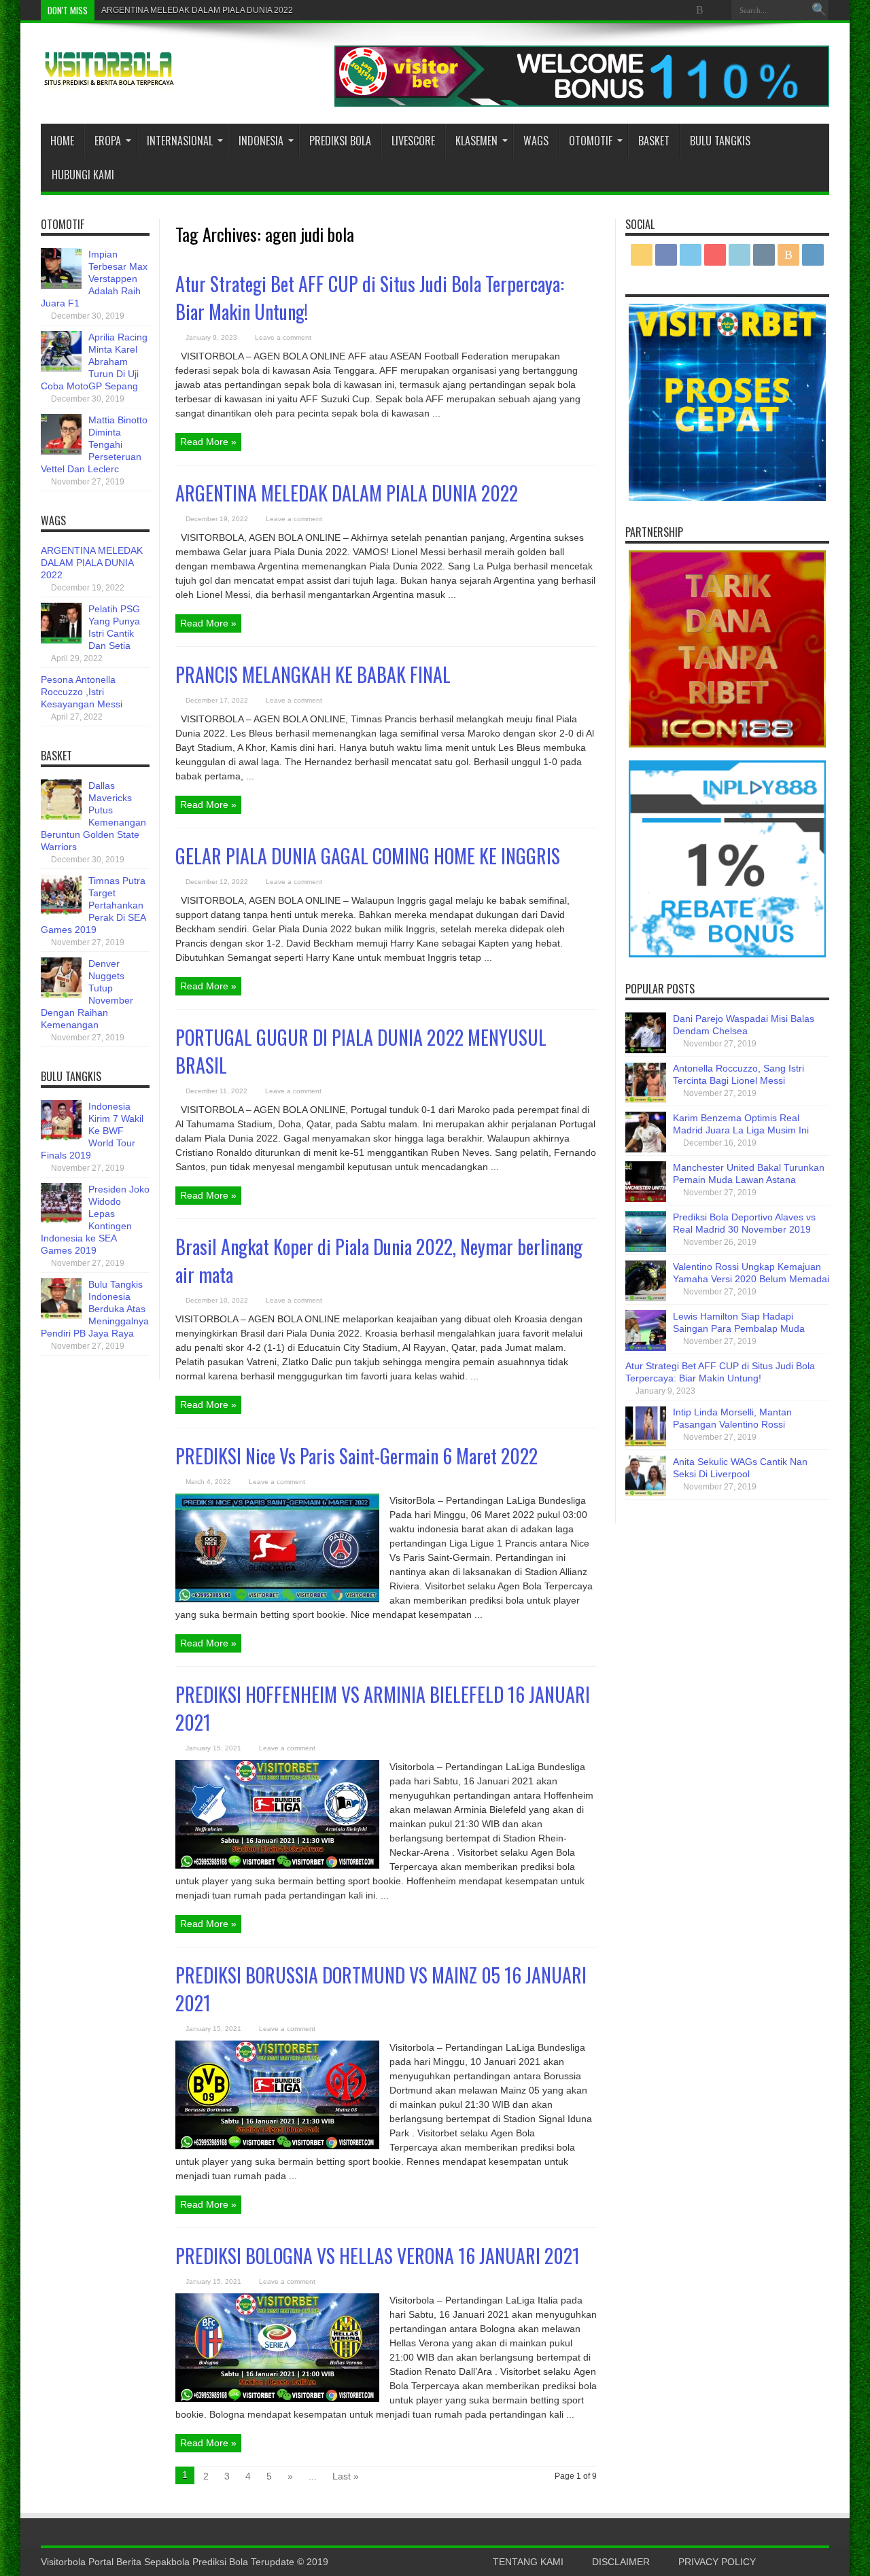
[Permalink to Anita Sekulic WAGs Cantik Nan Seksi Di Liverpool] (646, 1493)
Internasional (180, 141)
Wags (536, 141)
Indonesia (261, 141)
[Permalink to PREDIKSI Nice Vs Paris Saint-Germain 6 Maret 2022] (277, 1599)
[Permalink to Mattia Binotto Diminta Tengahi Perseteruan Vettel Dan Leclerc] (61, 451)
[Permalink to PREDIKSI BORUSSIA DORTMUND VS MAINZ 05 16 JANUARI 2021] (277, 2146)
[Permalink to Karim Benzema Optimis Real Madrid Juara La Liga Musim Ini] (646, 1149)
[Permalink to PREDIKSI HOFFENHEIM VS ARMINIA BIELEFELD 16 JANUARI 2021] (277, 1865)
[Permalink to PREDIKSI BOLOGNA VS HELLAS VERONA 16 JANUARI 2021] (277, 2399)
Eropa (108, 141)
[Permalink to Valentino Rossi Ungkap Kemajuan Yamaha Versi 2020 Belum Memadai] (646, 1298)
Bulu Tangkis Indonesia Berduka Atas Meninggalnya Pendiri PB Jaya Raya (95, 1309)
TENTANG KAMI (528, 2562)
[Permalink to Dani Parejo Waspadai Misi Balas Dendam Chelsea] (646, 1050)
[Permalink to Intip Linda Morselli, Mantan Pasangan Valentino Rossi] (646, 1443)
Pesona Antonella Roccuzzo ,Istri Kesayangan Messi (82, 692)
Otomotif (591, 141)
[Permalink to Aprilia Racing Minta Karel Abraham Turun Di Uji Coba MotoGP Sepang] (61, 368)
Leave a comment (283, 337)
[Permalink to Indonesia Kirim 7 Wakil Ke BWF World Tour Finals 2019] (61, 1137)
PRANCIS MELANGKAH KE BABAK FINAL (313, 674)
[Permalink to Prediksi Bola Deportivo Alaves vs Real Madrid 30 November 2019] (646, 1248)
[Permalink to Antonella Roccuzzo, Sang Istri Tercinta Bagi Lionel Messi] (646, 1099)
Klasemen (476, 141)
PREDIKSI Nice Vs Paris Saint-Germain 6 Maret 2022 (356, 1456)
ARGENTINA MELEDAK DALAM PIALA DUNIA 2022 (197, 10)
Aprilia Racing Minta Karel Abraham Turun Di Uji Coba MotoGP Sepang (94, 361)
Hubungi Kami (83, 175)
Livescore (413, 141)
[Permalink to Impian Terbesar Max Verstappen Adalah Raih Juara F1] (61, 285)
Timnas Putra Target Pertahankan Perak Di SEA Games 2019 (93, 905)
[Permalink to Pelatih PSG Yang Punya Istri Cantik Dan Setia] (61, 640)
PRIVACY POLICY (717, 2562)
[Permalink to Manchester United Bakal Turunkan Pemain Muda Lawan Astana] (646, 1199)
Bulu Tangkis (720, 141)
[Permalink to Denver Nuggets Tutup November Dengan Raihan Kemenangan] (61, 995)
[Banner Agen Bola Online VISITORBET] (582, 103)
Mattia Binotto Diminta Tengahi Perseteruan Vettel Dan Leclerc (94, 444)
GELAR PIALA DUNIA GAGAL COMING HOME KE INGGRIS (368, 856)
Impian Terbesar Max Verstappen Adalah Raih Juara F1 (94, 279)
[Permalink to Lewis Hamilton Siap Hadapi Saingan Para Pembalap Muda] (646, 1347)
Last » (346, 2476)
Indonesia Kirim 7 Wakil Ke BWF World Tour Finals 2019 (92, 1131)
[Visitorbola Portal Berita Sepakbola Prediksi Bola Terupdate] (109, 80)
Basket (654, 141)
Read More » (208, 442)
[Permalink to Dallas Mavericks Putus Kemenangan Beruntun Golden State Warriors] (61, 817)
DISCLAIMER (621, 2562)
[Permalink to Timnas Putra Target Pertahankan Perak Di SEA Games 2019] (61, 912)
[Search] (819, 10)
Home (62, 141)
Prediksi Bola (340, 141)
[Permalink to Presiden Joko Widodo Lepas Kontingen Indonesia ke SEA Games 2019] (61, 1220)
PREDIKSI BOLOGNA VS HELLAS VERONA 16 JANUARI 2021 (378, 2256)
